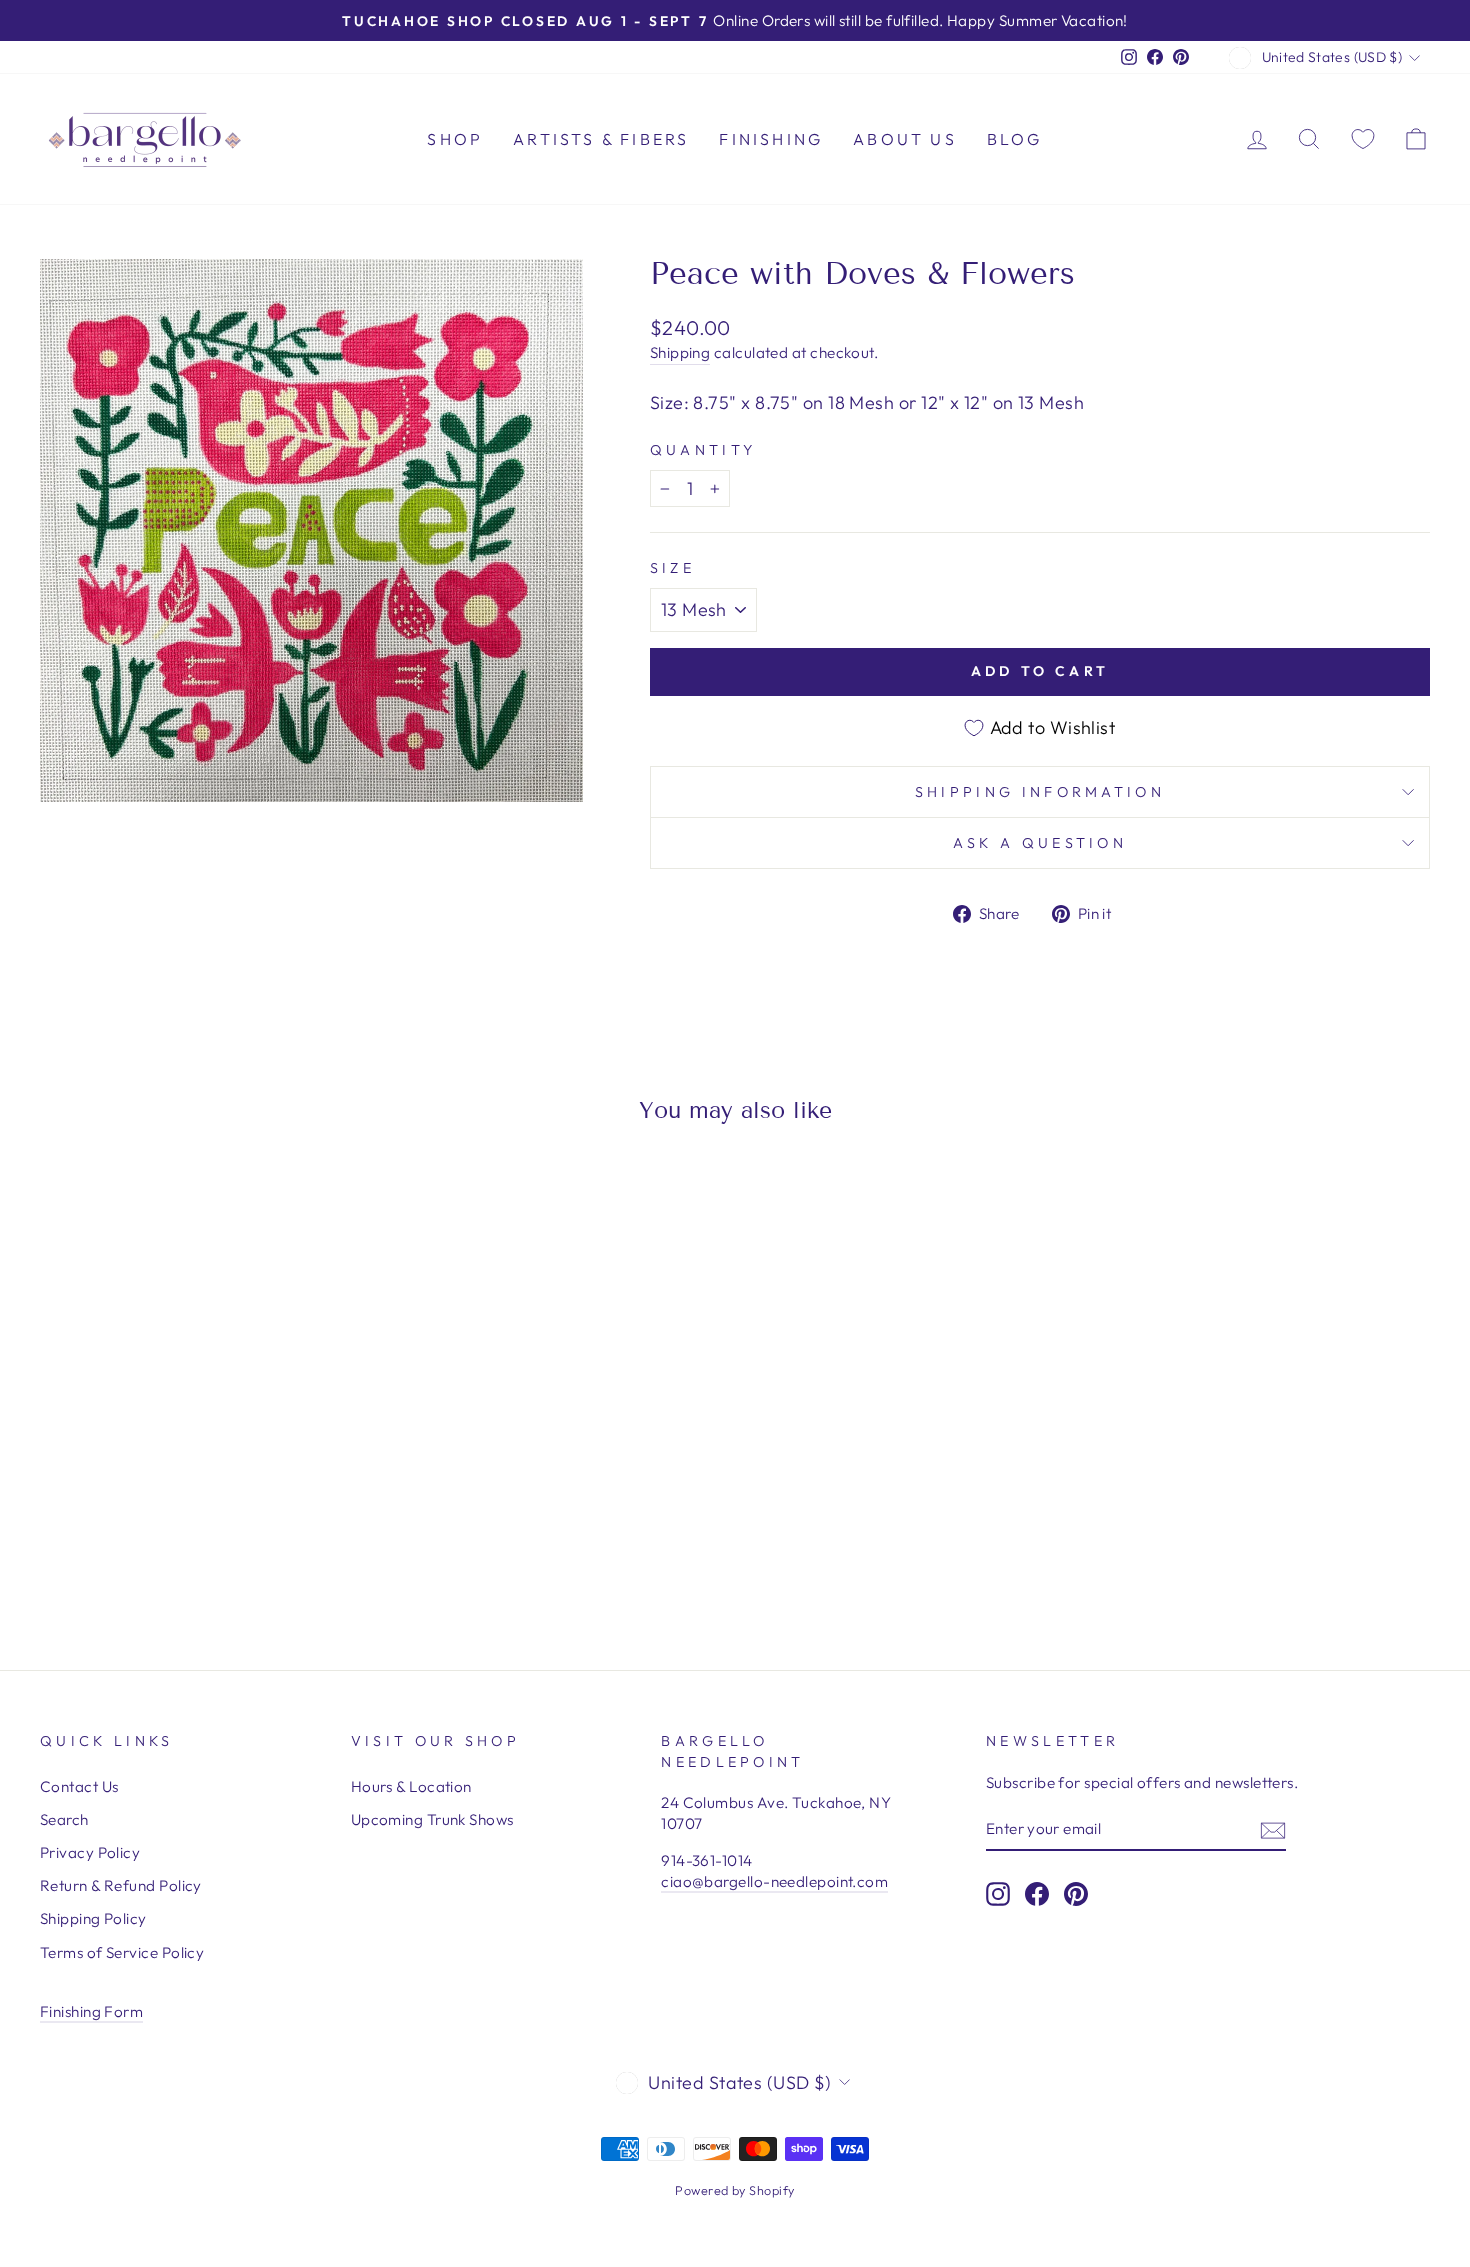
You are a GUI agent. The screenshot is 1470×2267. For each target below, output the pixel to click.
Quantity (703, 450)
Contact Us (79, 1786)
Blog (1015, 139)
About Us (905, 139)
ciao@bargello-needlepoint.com (774, 1881)
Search (64, 1819)
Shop (455, 139)
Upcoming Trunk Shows (432, 1819)
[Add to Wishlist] (64, 1197)
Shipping (680, 352)
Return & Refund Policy (121, 1885)
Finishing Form (91, 2011)
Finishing (771, 139)
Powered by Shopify (734, 2190)
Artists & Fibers (601, 139)
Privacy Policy (90, 1852)
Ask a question (1040, 843)
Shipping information (1040, 792)
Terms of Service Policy (122, 1952)
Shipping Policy (93, 1918)
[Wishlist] (1363, 138)
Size (672, 568)
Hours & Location (411, 1786)
